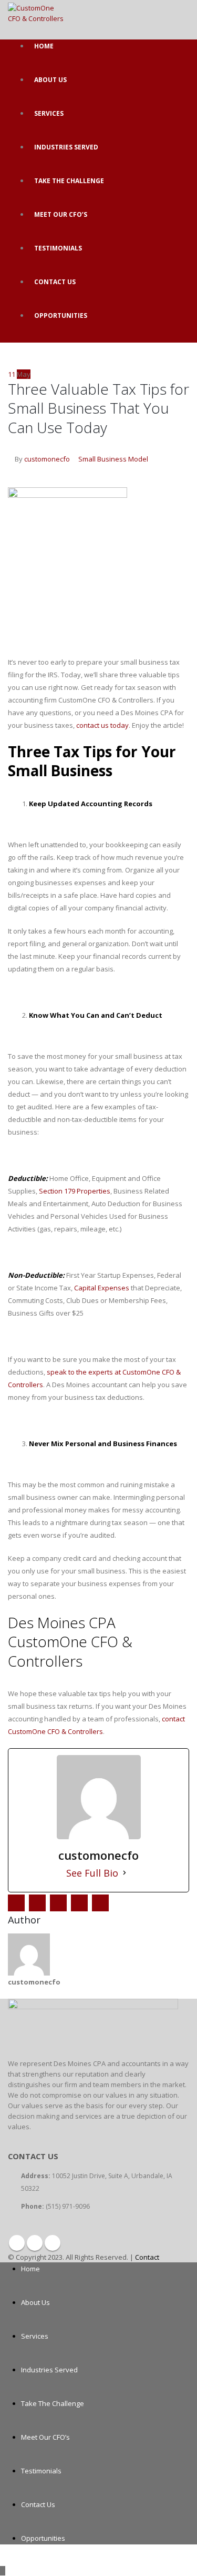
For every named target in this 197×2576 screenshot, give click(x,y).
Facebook (16, 1903)
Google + (79, 1903)
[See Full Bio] (125, 1873)
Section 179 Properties (75, 1191)
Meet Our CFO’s (61, 214)
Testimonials (58, 248)
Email (100, 1903)
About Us (50, 80)
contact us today (102, 725)
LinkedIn (58, 1903)
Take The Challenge (69, 181)
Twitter (37, 1903)
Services (49, 113)
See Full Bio (92, 1873)
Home (44, 46)
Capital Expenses (102, 1288)
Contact (147, 2257)
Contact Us (55, 282)
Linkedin (53, 2243)
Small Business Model (113, 459)
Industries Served (66, 147)
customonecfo (47, 459)
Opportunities (61, 315)
